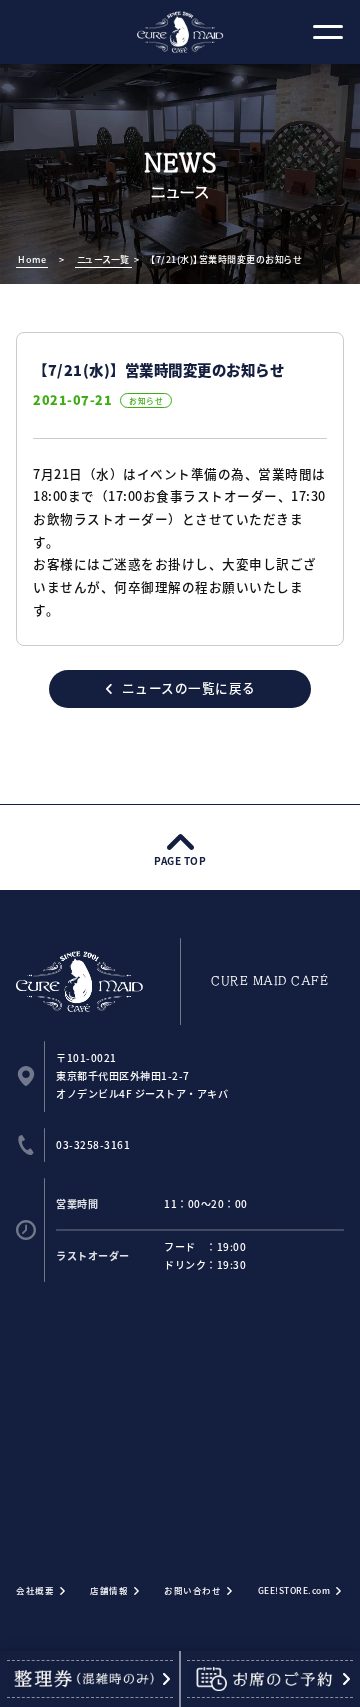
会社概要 (35, 1590)
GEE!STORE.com (294, 1590)
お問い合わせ (192, 1590)
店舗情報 (109, 1590)
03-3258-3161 (93, 1144)
